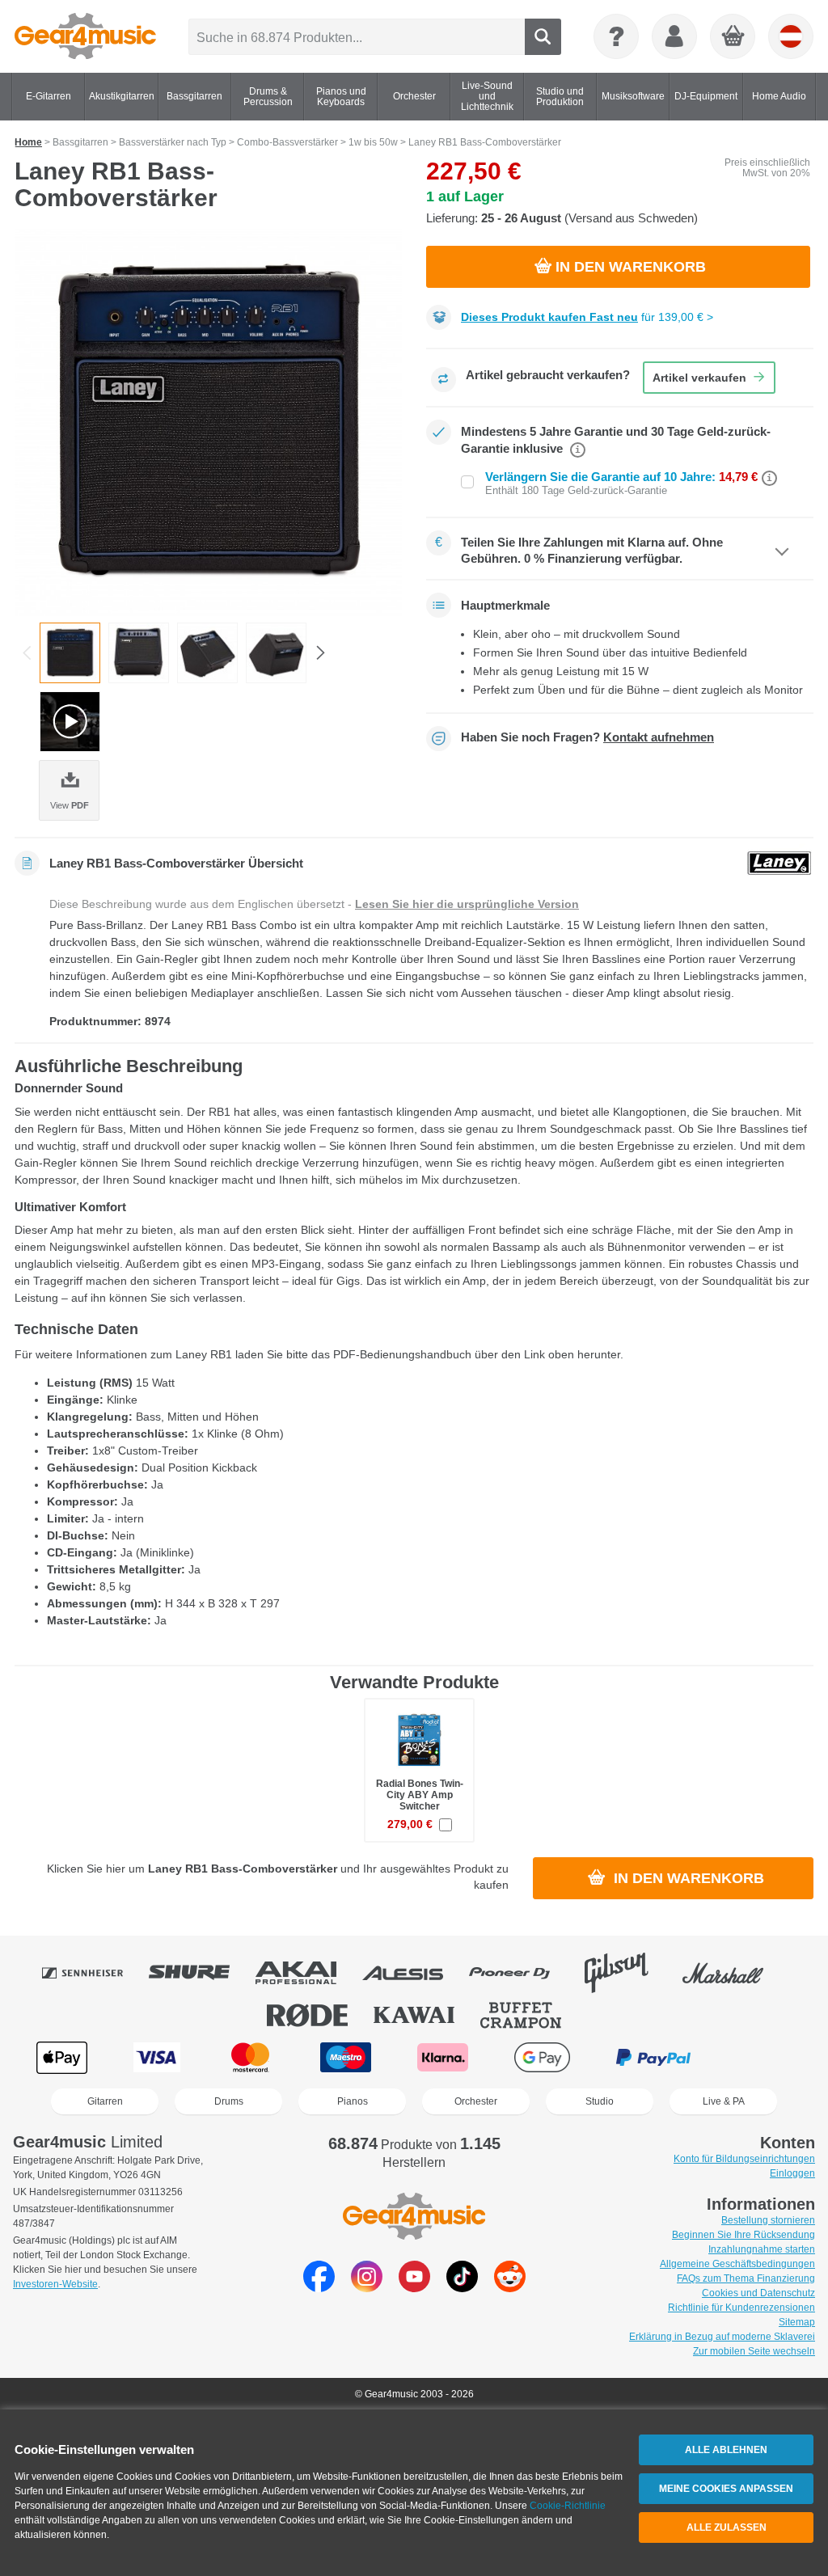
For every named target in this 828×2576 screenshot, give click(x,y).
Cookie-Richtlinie (568, 2506)
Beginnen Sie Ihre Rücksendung (744, 2235)
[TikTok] (462, 2288)
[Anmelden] (674, 36)
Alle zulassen (727, 2527)
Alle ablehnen (726, 2450)
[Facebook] (319, 2288)
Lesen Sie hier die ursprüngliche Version (467, 904)
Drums (229, 2101)
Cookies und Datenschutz (758, 2293)
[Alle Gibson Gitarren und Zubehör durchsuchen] (627, 1973)
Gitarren (105, 2101)
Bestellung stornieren (768, 2220)
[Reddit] (510, 2288)
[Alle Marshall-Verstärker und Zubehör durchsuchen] (734, 1973)
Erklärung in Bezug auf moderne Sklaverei (722, 2337)
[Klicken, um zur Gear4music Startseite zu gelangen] (85, 36)
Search (543, 37)
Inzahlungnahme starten (762, 2249)
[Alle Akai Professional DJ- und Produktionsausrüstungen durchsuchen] (307, 1973)
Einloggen (792, 2173)
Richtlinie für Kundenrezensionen (741, 2308)
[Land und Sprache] (791, 36)
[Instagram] (367, 2288)
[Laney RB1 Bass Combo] (208, 422)
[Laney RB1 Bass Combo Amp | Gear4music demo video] (70, 722)
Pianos (353, 2101)
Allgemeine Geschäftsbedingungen (737, 2264)
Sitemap (797, 2322)
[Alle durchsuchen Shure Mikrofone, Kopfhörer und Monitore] (201, 1973)
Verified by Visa (764, 2057)
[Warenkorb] (733, 37)
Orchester (476, 2101)
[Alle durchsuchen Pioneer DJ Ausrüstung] (521, 1973)
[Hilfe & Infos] (616, 36)
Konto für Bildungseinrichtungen (744, 2159)
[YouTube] (414, 2288)
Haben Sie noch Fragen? (587, 737)
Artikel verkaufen (699, 378)
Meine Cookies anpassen (726, 2489)
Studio (600, 2101)
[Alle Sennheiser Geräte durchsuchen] (94, 1973)
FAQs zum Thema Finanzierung (746, 2278)
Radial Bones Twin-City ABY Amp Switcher (420, 1795)
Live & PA (724, 2101)
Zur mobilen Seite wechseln (754, 2351)
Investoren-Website (55, 2284)
